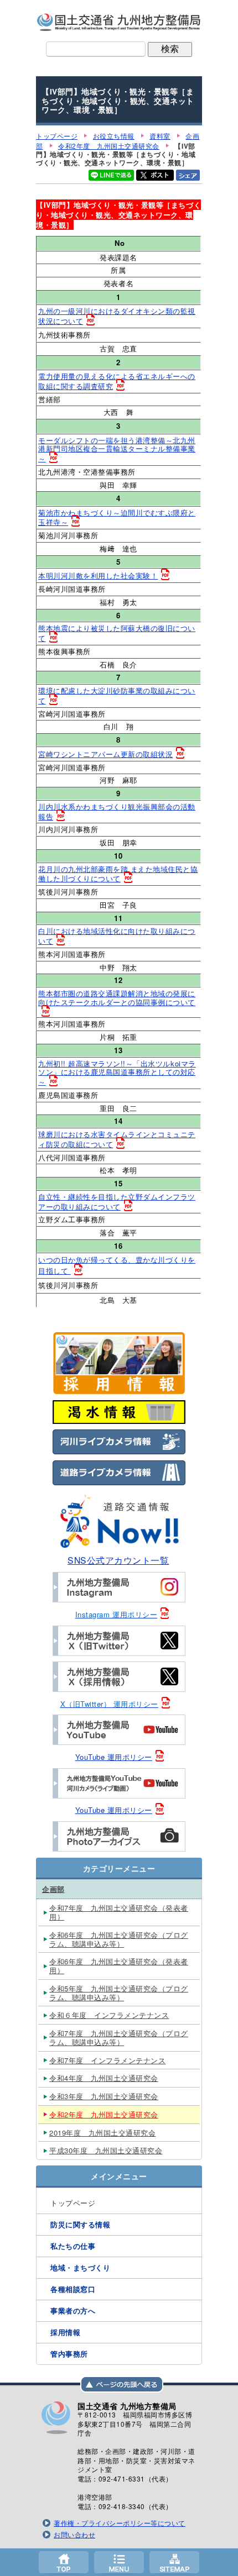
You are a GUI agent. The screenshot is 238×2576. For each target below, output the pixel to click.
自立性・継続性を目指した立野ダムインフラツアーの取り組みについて (117, 1202)
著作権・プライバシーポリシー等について (120, 2523)
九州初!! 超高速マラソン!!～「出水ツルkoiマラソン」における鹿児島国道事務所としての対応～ (117, 1073)
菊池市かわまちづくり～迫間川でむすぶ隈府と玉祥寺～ (117, 517)
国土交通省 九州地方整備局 (119, 22)
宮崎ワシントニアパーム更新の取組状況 (105, 754)
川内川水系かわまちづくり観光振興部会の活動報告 (117, 811)
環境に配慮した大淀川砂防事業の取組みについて (117, 695)
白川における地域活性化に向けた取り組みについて (117, 936)
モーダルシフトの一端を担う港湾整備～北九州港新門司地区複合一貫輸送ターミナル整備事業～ (117, 450)
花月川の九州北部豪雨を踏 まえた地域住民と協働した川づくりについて (118, 874)
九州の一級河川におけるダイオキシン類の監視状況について (117, 316)
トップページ (64, 2562)
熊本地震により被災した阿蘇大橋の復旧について (117, 633)
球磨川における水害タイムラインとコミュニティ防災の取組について (117, 1139)
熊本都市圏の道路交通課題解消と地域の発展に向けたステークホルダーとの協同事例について (117, 998)
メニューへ (119, 2562)
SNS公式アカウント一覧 (118, 1560)
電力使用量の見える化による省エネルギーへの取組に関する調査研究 (117, 381)
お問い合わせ (74, 2535)
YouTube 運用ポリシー (114, 1757)
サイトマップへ (174, 2562)
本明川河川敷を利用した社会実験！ (98, 575)
